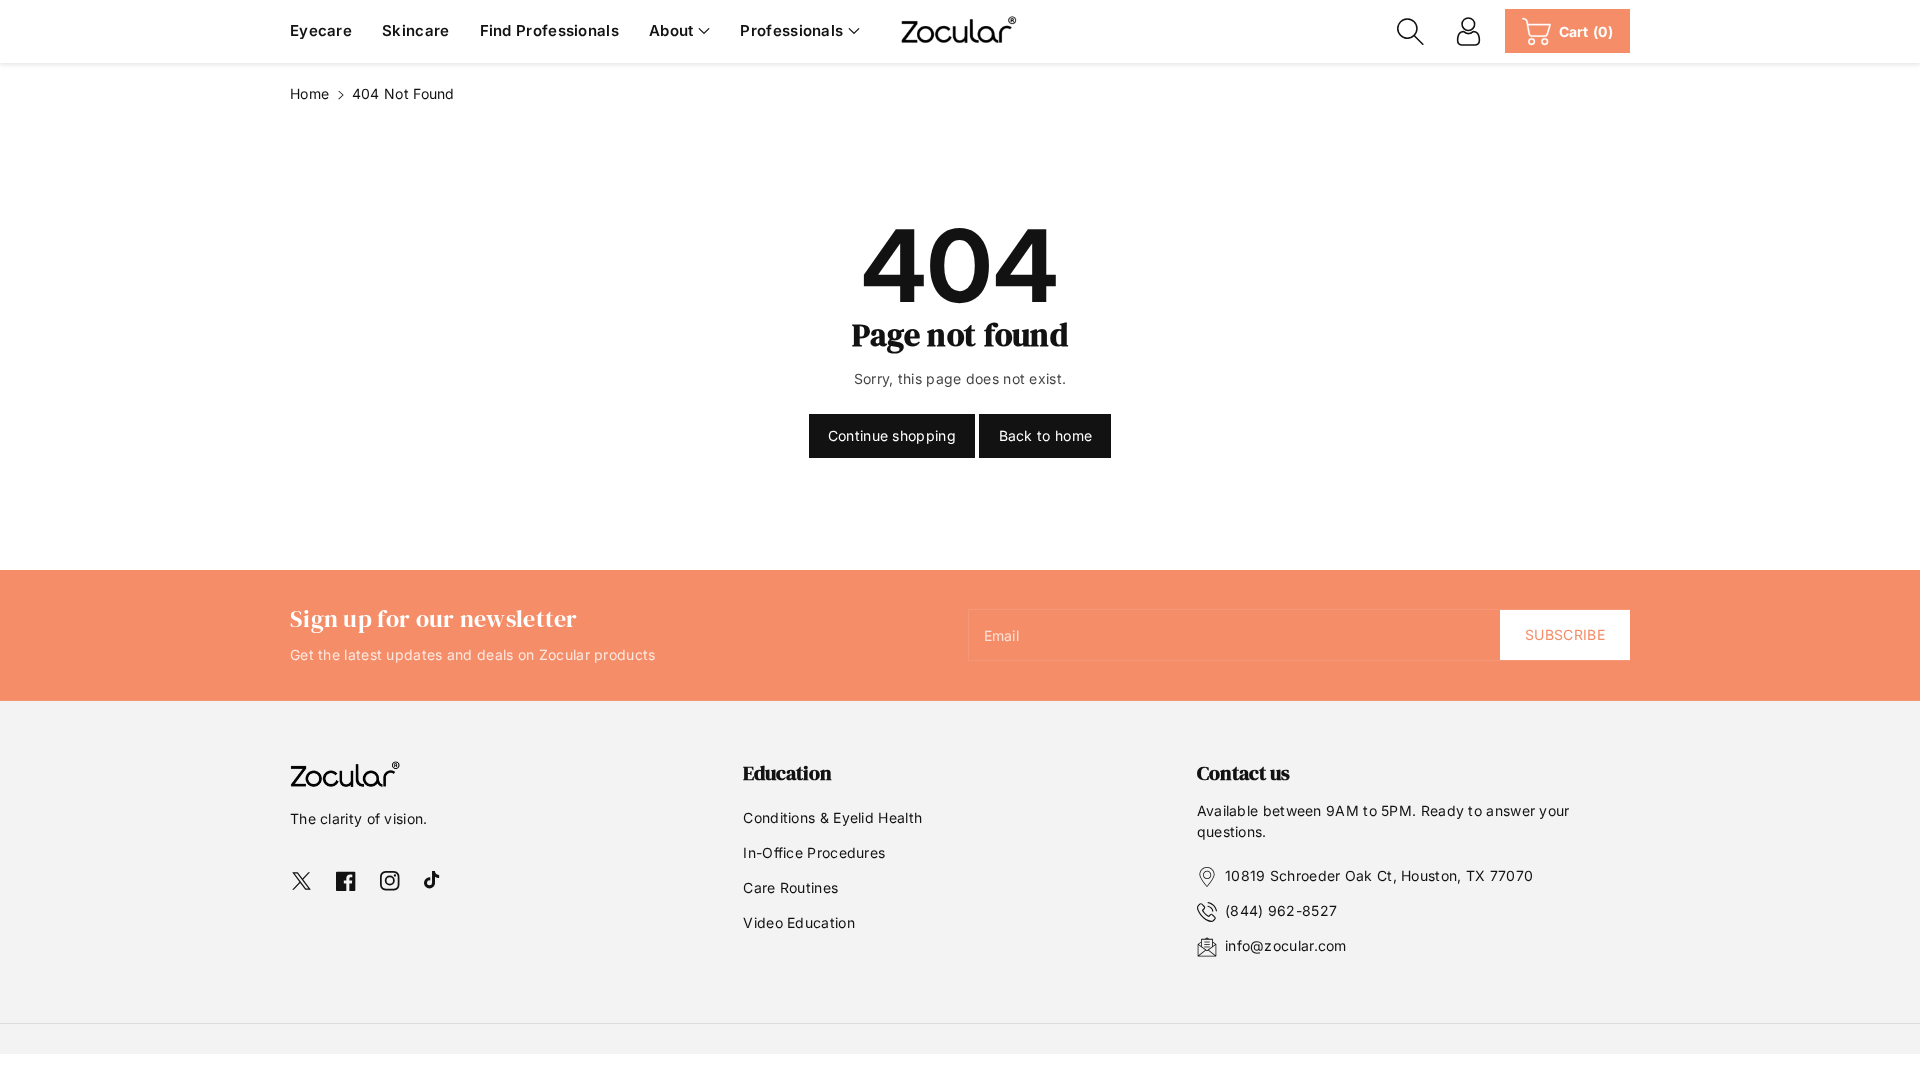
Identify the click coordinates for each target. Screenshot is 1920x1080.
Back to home (1046, 435)
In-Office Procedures (814, 852)
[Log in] (1469, 31)
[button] (680, 31)
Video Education (799, 922)
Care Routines (790, 887)
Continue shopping (892, 435)
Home (309, 93)
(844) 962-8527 (1281, 910)
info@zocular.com (1286, 945)
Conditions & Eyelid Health (832, 817)
